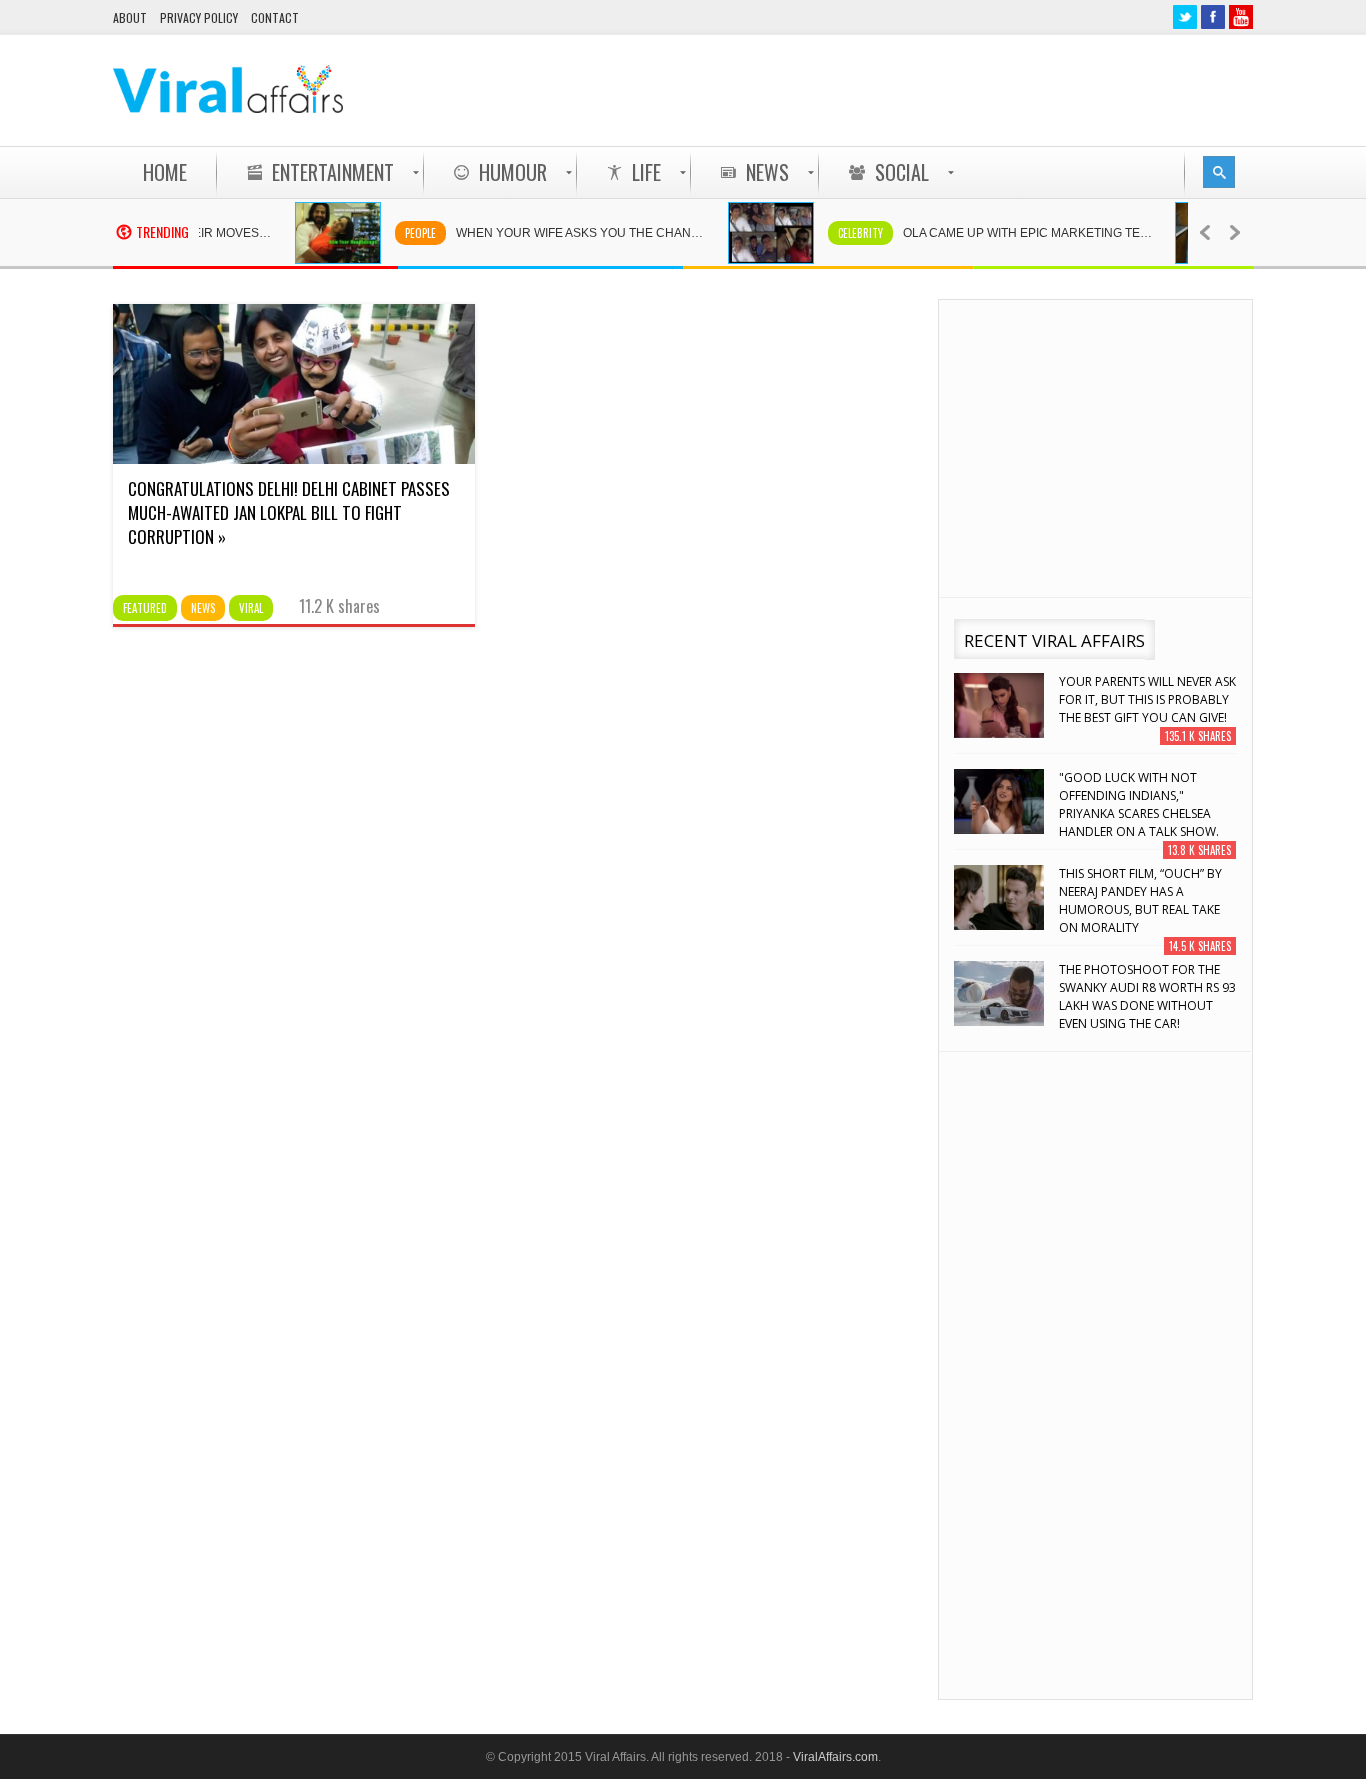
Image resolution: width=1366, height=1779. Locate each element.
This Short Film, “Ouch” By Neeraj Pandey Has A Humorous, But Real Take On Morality (1140, 900)
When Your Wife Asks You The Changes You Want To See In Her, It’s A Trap (568, 233)
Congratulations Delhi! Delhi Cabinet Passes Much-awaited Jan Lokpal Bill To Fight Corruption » (289, 512)
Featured (145, 608)
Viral (251, 608)
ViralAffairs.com (835, 1757)
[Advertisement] (889, 90)
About (130, 17)
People (397, 233)
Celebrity (837, 233)
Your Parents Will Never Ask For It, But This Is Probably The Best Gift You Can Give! (1147, 699)
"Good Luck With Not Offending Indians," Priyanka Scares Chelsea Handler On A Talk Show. (1139, 804)
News (203, 608)
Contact (275, 17)
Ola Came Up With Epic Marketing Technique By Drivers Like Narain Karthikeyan (1015, 233)
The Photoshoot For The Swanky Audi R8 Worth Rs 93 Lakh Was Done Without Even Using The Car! (1147, 996)
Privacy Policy (199, 17)
